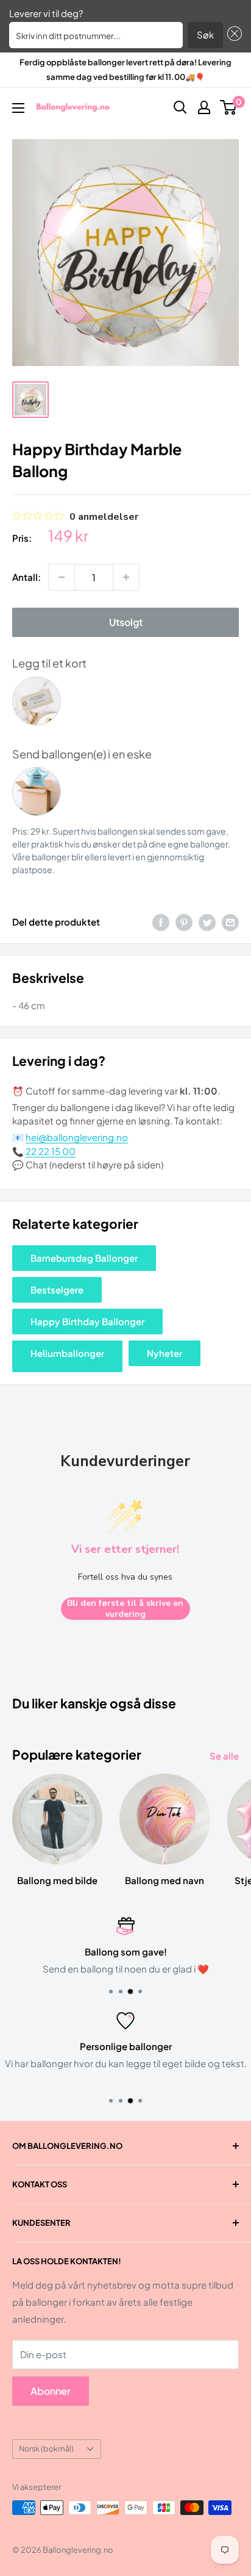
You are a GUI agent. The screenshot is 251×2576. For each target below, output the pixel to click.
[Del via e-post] (230, 922)
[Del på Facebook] (161, 922)
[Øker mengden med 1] (126, 577)
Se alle (224, 1756)
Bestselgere (57, 1290)
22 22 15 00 (51, 1151)
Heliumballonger (67, 1353)
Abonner (51, 2391)
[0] (229, 107)
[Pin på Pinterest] (184, 922)
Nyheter (164, 1353)
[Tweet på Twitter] (207, 922)
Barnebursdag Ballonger (84, 1258)
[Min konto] (204, 107)
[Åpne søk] (180, 107)
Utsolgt (126, 622)
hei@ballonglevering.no (77, 1137)
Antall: (27, 577)
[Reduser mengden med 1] (62, 577)
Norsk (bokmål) (46, 2448)
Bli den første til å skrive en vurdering (125, 1609)
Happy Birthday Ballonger (87, 1321)
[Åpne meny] (18, 108)
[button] (233, 35)
